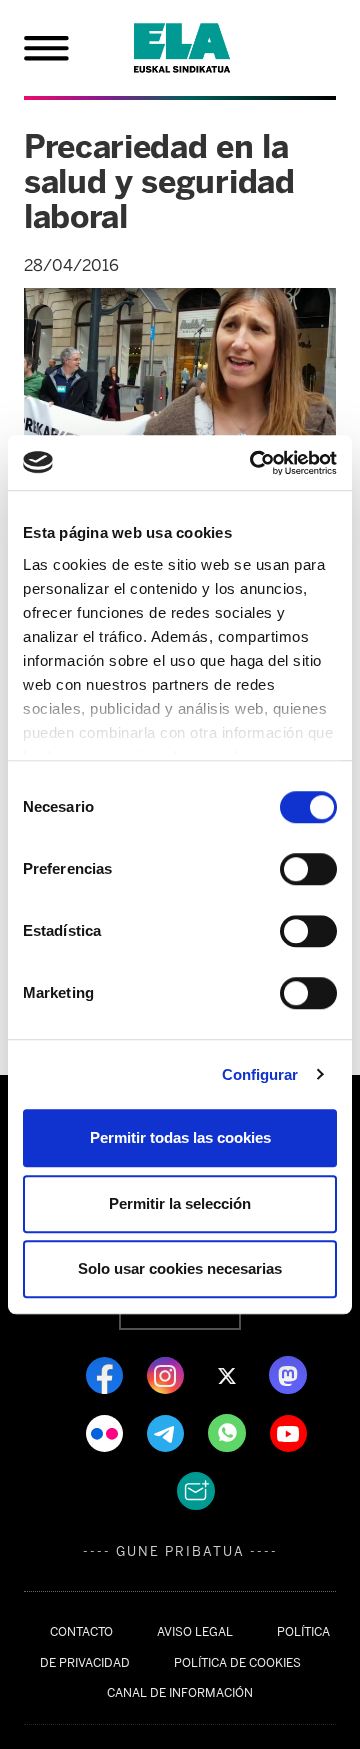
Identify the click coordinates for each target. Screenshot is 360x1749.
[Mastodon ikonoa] (288, 1374)
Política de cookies (237, 1663)
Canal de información (180, 1693)
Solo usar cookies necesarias (180, 1268)
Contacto (81, 1632)
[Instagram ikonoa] (167, 1374)
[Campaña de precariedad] (206, 48)
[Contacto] (196, 1490)
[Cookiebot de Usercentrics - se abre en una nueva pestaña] (254, 463)
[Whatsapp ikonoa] (229, 1432)
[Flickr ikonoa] (106, 1432)
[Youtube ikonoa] (288, 1432)
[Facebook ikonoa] (106, 1374)
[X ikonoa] (228, 1374)
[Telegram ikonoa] (167, 1432)
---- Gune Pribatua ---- (180, 1551)
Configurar (260, 1074)
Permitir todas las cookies (180, 1137)
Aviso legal (195, 1632)
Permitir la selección (180, 1203)
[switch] (308, 869)
